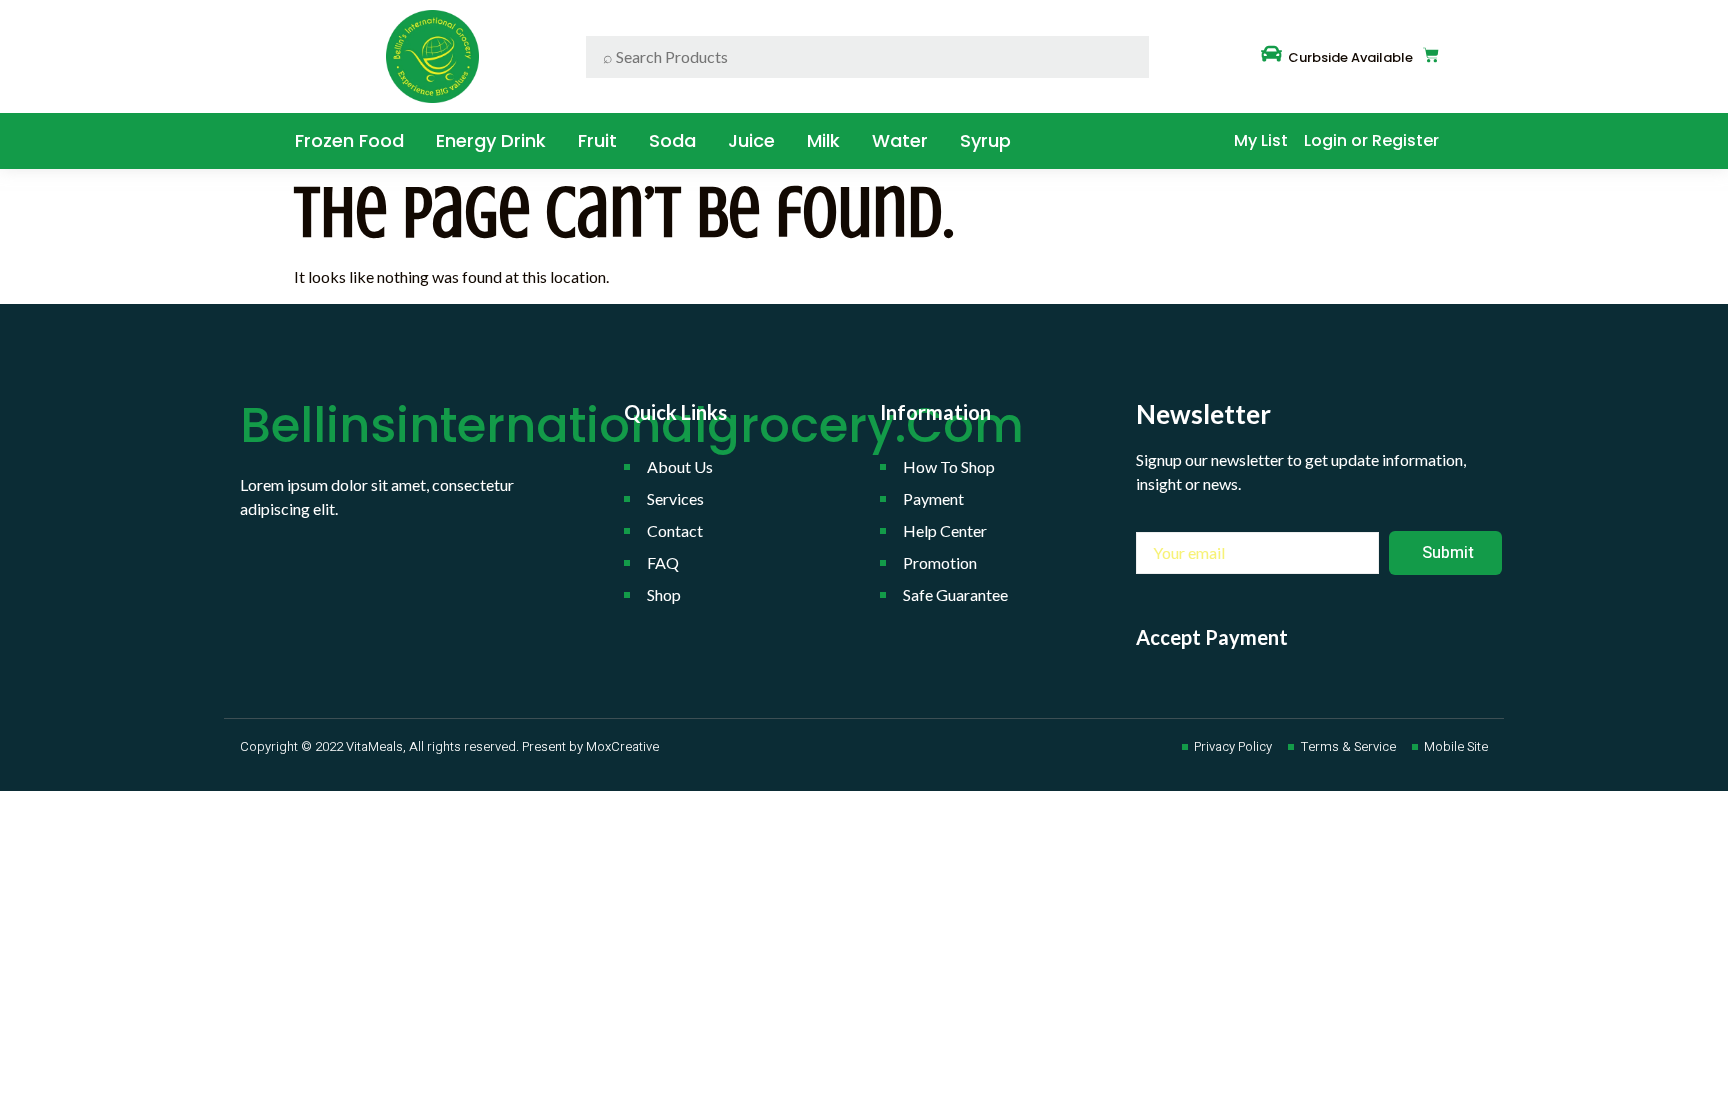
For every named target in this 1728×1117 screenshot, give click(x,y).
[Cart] (1431, 55)
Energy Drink (491, 140)
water (900, 140)
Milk (823, 140)
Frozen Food (349, 140)
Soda (672, 140)
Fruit (597, 140)
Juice (751, 140)
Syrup (985, 140)
